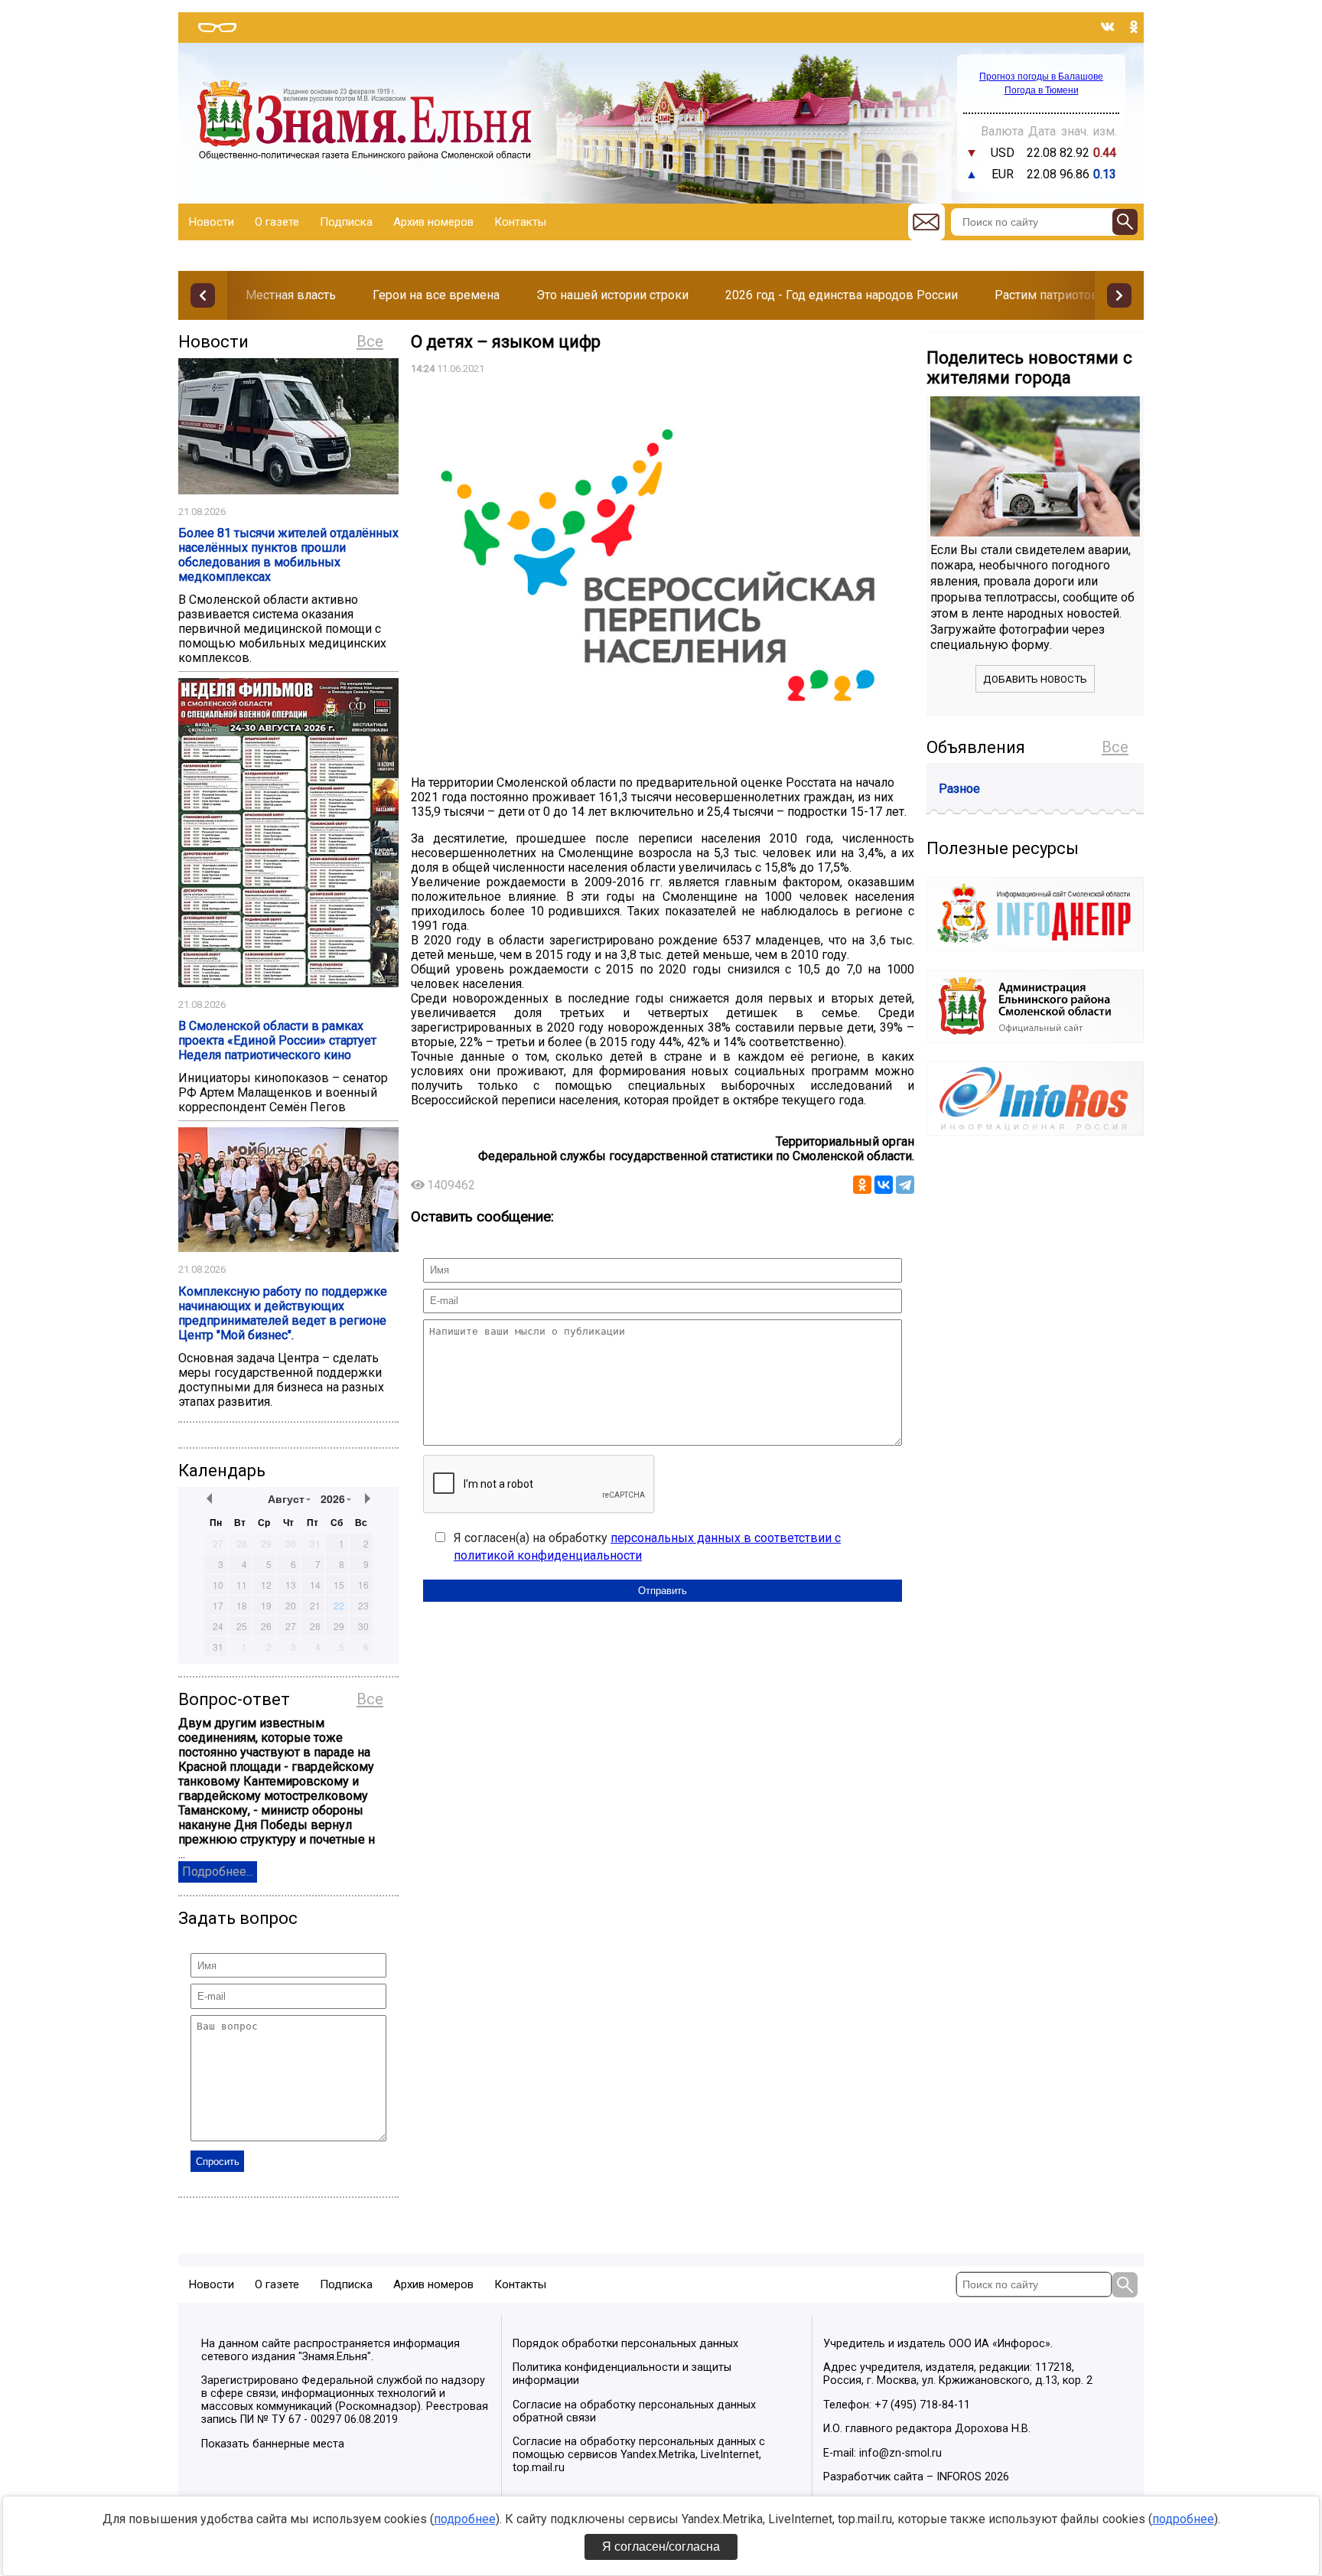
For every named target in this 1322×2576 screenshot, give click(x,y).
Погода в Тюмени (1042, 90)
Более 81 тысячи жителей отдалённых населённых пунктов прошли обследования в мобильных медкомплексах (288, 555)
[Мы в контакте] (1108, 27)
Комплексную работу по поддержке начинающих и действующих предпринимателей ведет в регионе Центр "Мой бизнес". (283, 1313)
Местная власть (291, 295)
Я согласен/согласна (661, 2547)
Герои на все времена (436, 295)
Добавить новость (1035, 679)
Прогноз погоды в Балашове (1041, 77)
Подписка (346, 222)
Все (370, 341)
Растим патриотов (1047, 295)
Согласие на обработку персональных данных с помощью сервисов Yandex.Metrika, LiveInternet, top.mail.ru (639, 2455)
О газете (277, 222)
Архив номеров (433, 222)
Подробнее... (218, 1872)
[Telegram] (905, 1185)
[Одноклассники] (862, 1185)
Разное (959, 789)
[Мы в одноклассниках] (1134, 27)
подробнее (465, 2519)
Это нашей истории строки (612, 295)
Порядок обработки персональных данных (625, 2344)
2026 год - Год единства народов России (842, 295)
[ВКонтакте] (884, 1185)
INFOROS (959, 2477)
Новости (212, 222)
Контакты (520, 222)
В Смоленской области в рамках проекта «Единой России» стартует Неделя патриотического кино (277, 1040)
